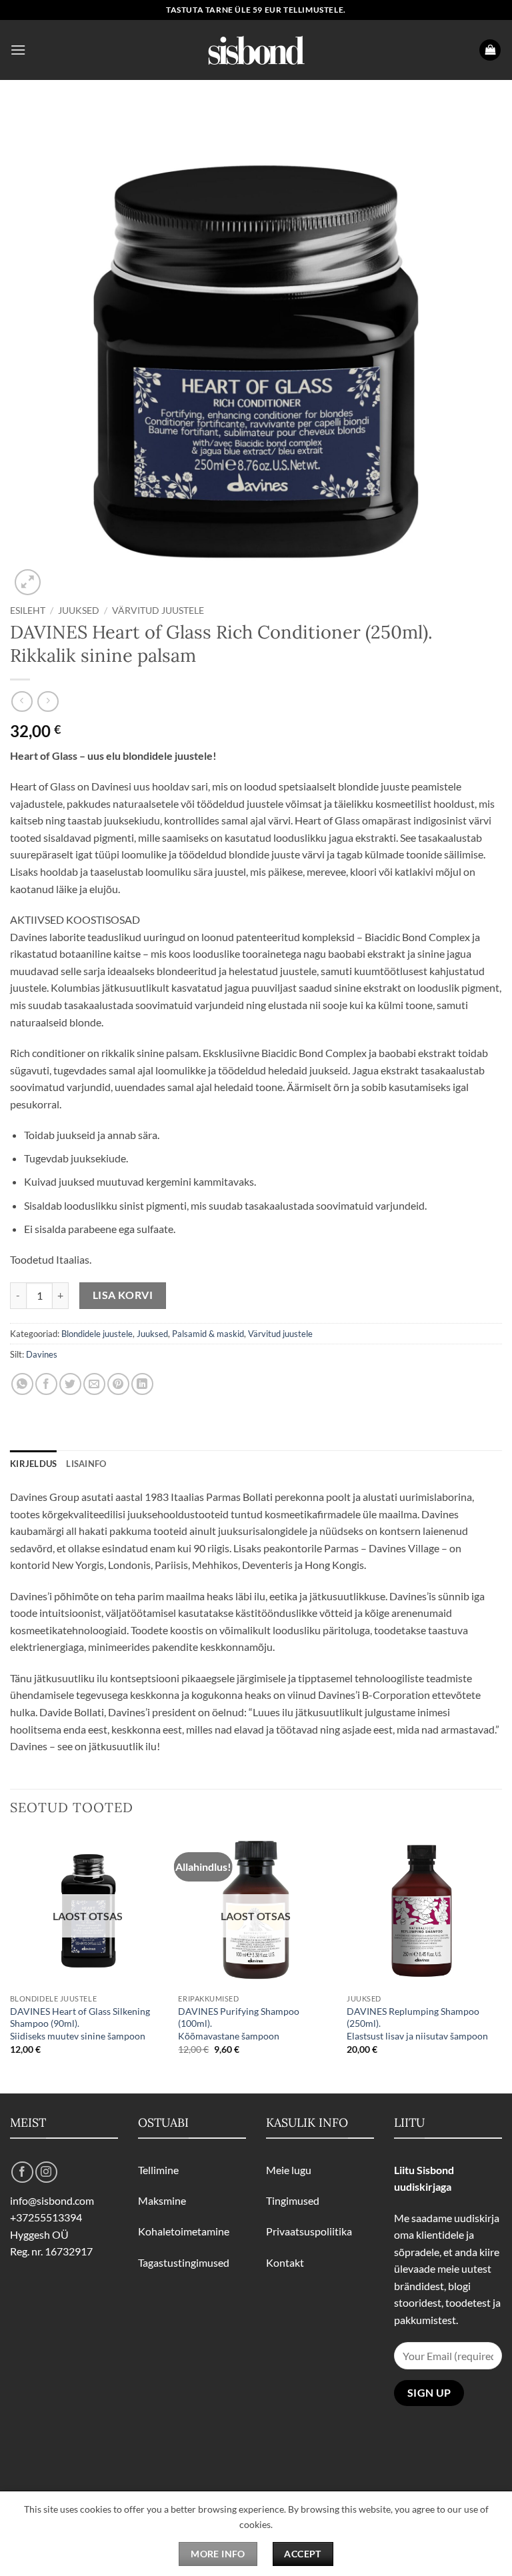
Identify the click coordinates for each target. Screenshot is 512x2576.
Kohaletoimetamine (184, 2231)
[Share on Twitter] (70, 1384)
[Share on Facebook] (46, 1384)
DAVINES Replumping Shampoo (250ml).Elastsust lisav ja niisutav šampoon (417, 2023)
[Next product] (22, 701)
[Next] (501, 1961)
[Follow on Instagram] (46, 2172)
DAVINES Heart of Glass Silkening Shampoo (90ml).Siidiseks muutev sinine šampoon (80, 2023)
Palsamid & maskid (208, 1334)
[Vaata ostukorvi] (490, 50)
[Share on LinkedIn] (142, 1384)
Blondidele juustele (97, 1334)
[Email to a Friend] (94, 1384)
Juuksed (79, 611)
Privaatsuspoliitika (309, 2231)
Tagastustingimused (184, 2262)
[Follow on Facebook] (22, 2172)
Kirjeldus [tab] (33, 1464)
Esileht (28, 611)
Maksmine (162, 2200)
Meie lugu (289, 2170)
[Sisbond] (256, 50)
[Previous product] (48, 701)
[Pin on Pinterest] (118, 1384)
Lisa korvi (123, 1295)
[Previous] (11, 1961)
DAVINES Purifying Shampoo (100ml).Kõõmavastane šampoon (239, 2023)
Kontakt (285, 2262)
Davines (42, 1354)
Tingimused (293, 2200)
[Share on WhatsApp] (22, 1384)
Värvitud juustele (158, 611)
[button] (18, 50)
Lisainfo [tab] (86, 1464)
